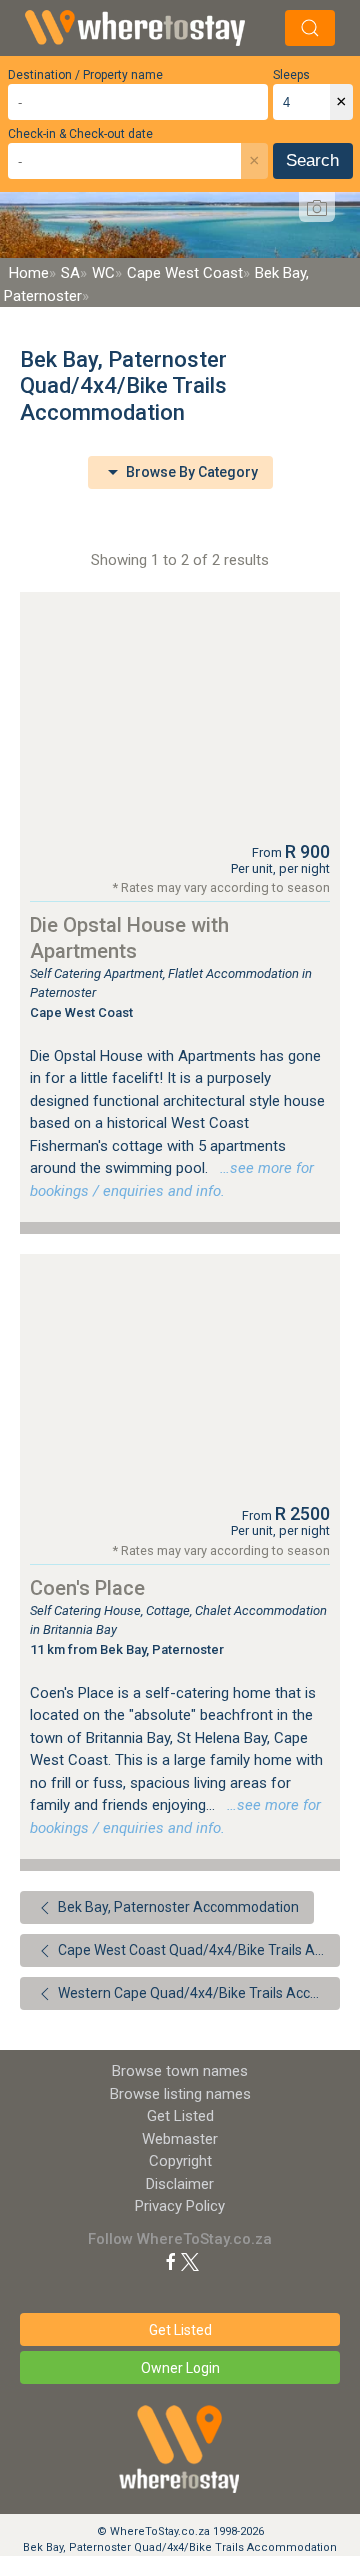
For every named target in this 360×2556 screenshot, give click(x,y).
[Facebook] (171, 2261)
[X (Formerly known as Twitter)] (190, 2261)
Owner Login (180, 2368)
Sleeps (291, 75)
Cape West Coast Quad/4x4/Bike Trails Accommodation (197, 1950)
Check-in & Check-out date (80, 134)
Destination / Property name (85, 75)
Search (312, 160)
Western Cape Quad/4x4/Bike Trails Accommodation (197, 1993)
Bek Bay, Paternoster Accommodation (177, 1907)
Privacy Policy (180, 2206)
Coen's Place (87, 1588)
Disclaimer (180, 2184)
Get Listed (180, 2116)
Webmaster (180, 2139)
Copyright (180, 2161)
